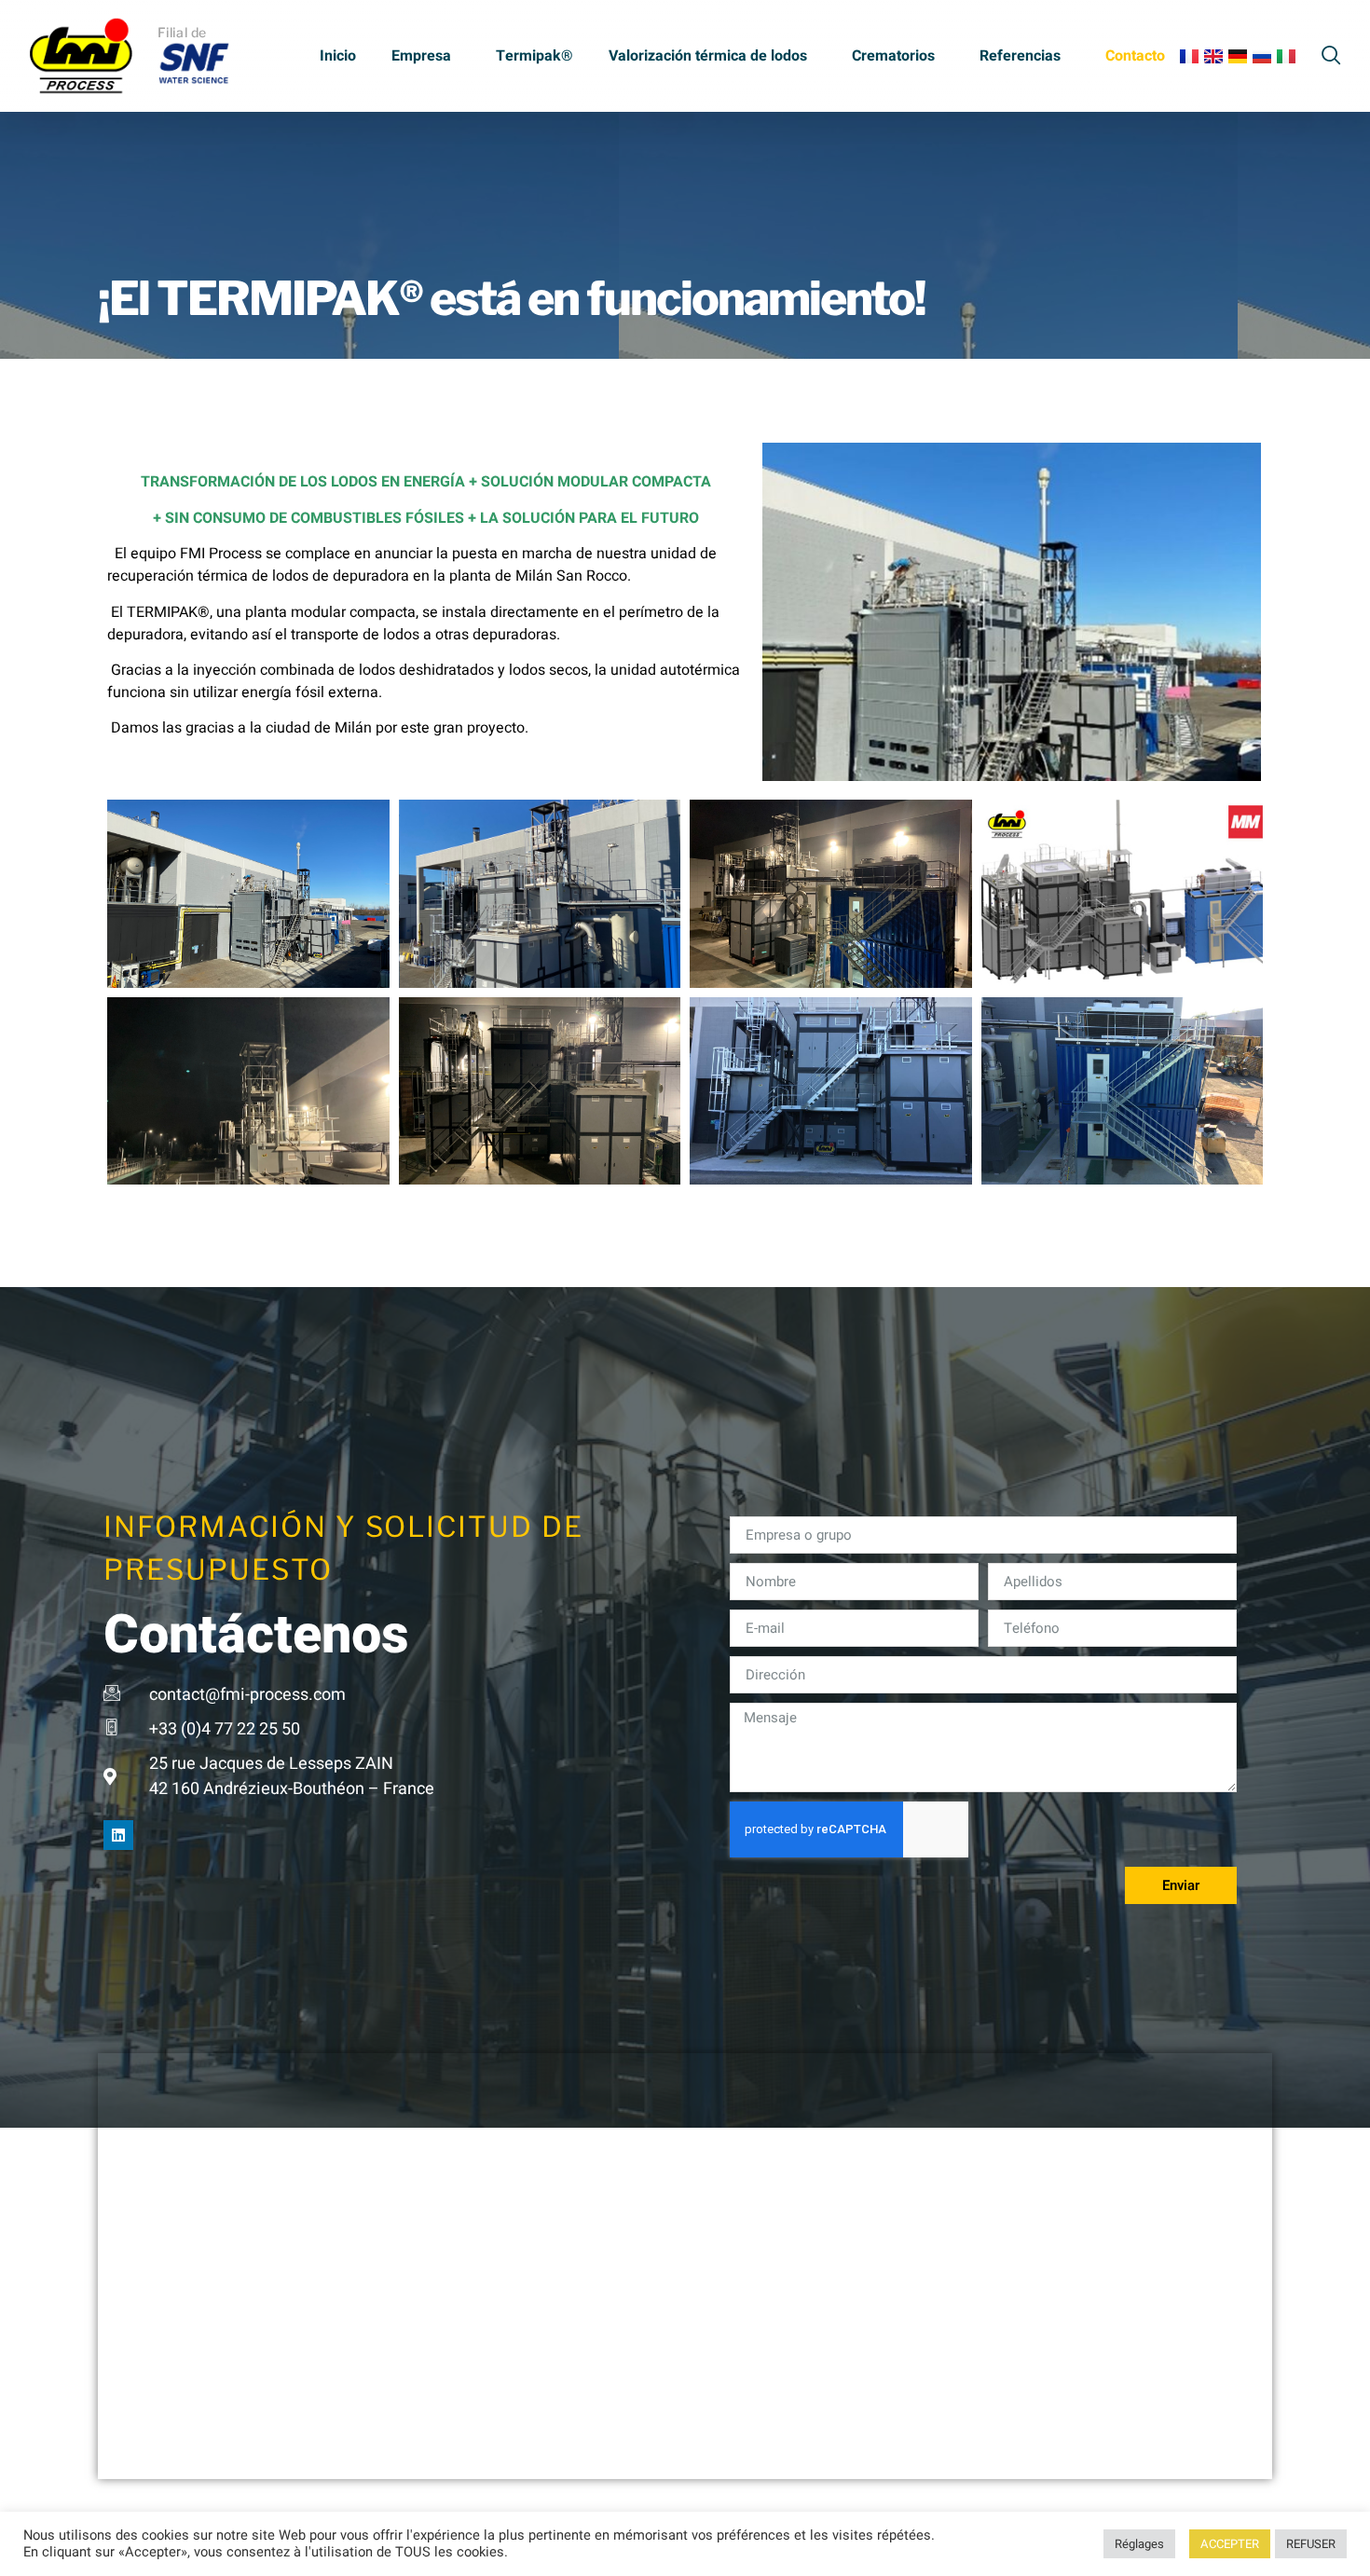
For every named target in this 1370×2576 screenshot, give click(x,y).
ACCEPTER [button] (1230, 2544)
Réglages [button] (1139, 2544)
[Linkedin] (118, 1835)
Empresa (421, 56)
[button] (1331, 53)
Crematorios (893, 56)
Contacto (1135, 56)
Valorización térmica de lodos (708, 56)
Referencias (1020, 56)
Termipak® (534, 56)
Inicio (338, 56)
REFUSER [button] (1311, 2544)
